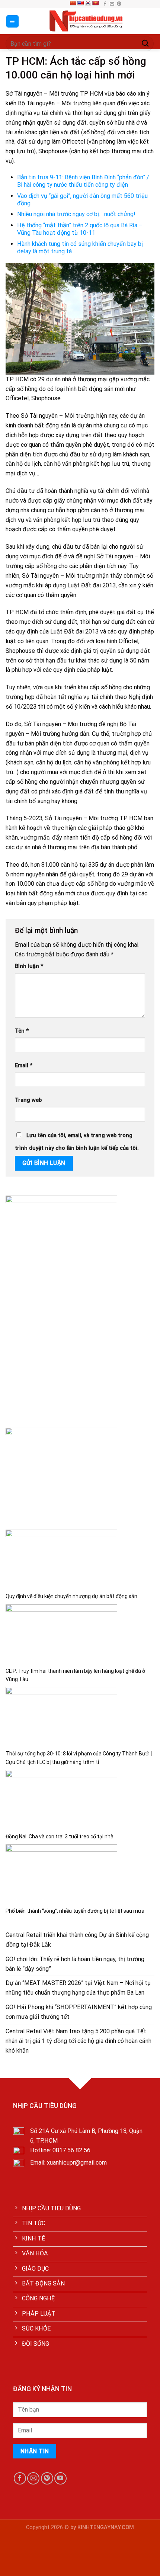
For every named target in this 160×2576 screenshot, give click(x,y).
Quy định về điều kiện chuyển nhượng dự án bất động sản (71, 1596)
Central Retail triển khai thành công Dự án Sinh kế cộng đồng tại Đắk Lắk (77, 1940)
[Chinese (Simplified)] (73, 3)
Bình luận (29, 966)
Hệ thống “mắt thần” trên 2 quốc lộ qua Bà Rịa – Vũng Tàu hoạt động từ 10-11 (80, 229)
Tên (22, 1031)
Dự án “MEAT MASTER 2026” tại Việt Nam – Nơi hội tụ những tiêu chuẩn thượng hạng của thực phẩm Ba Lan (78, 1988)
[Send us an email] (112, 4)
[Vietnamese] (95, 3)
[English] (80, 3)
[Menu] (13, 21)
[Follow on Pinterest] (119, 4)
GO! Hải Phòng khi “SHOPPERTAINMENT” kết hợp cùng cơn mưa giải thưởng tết (79, 2012)
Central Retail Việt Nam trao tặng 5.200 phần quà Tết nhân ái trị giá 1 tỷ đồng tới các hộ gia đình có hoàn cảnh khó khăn (79, 2041)
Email (24, 1066)
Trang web (28, 1100)
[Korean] (88, 3)
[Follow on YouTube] (60, 2478)
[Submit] (145, 44)
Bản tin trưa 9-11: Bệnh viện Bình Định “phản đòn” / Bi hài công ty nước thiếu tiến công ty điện (83, 181)
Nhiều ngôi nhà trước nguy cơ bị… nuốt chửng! (76, 214)
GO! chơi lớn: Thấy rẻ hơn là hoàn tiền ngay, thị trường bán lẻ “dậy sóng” (75, 1964)
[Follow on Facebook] (105, 4)
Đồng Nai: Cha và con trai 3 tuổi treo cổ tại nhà (60, 1836)
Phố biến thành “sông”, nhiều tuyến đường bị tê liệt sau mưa (75, 1911)
